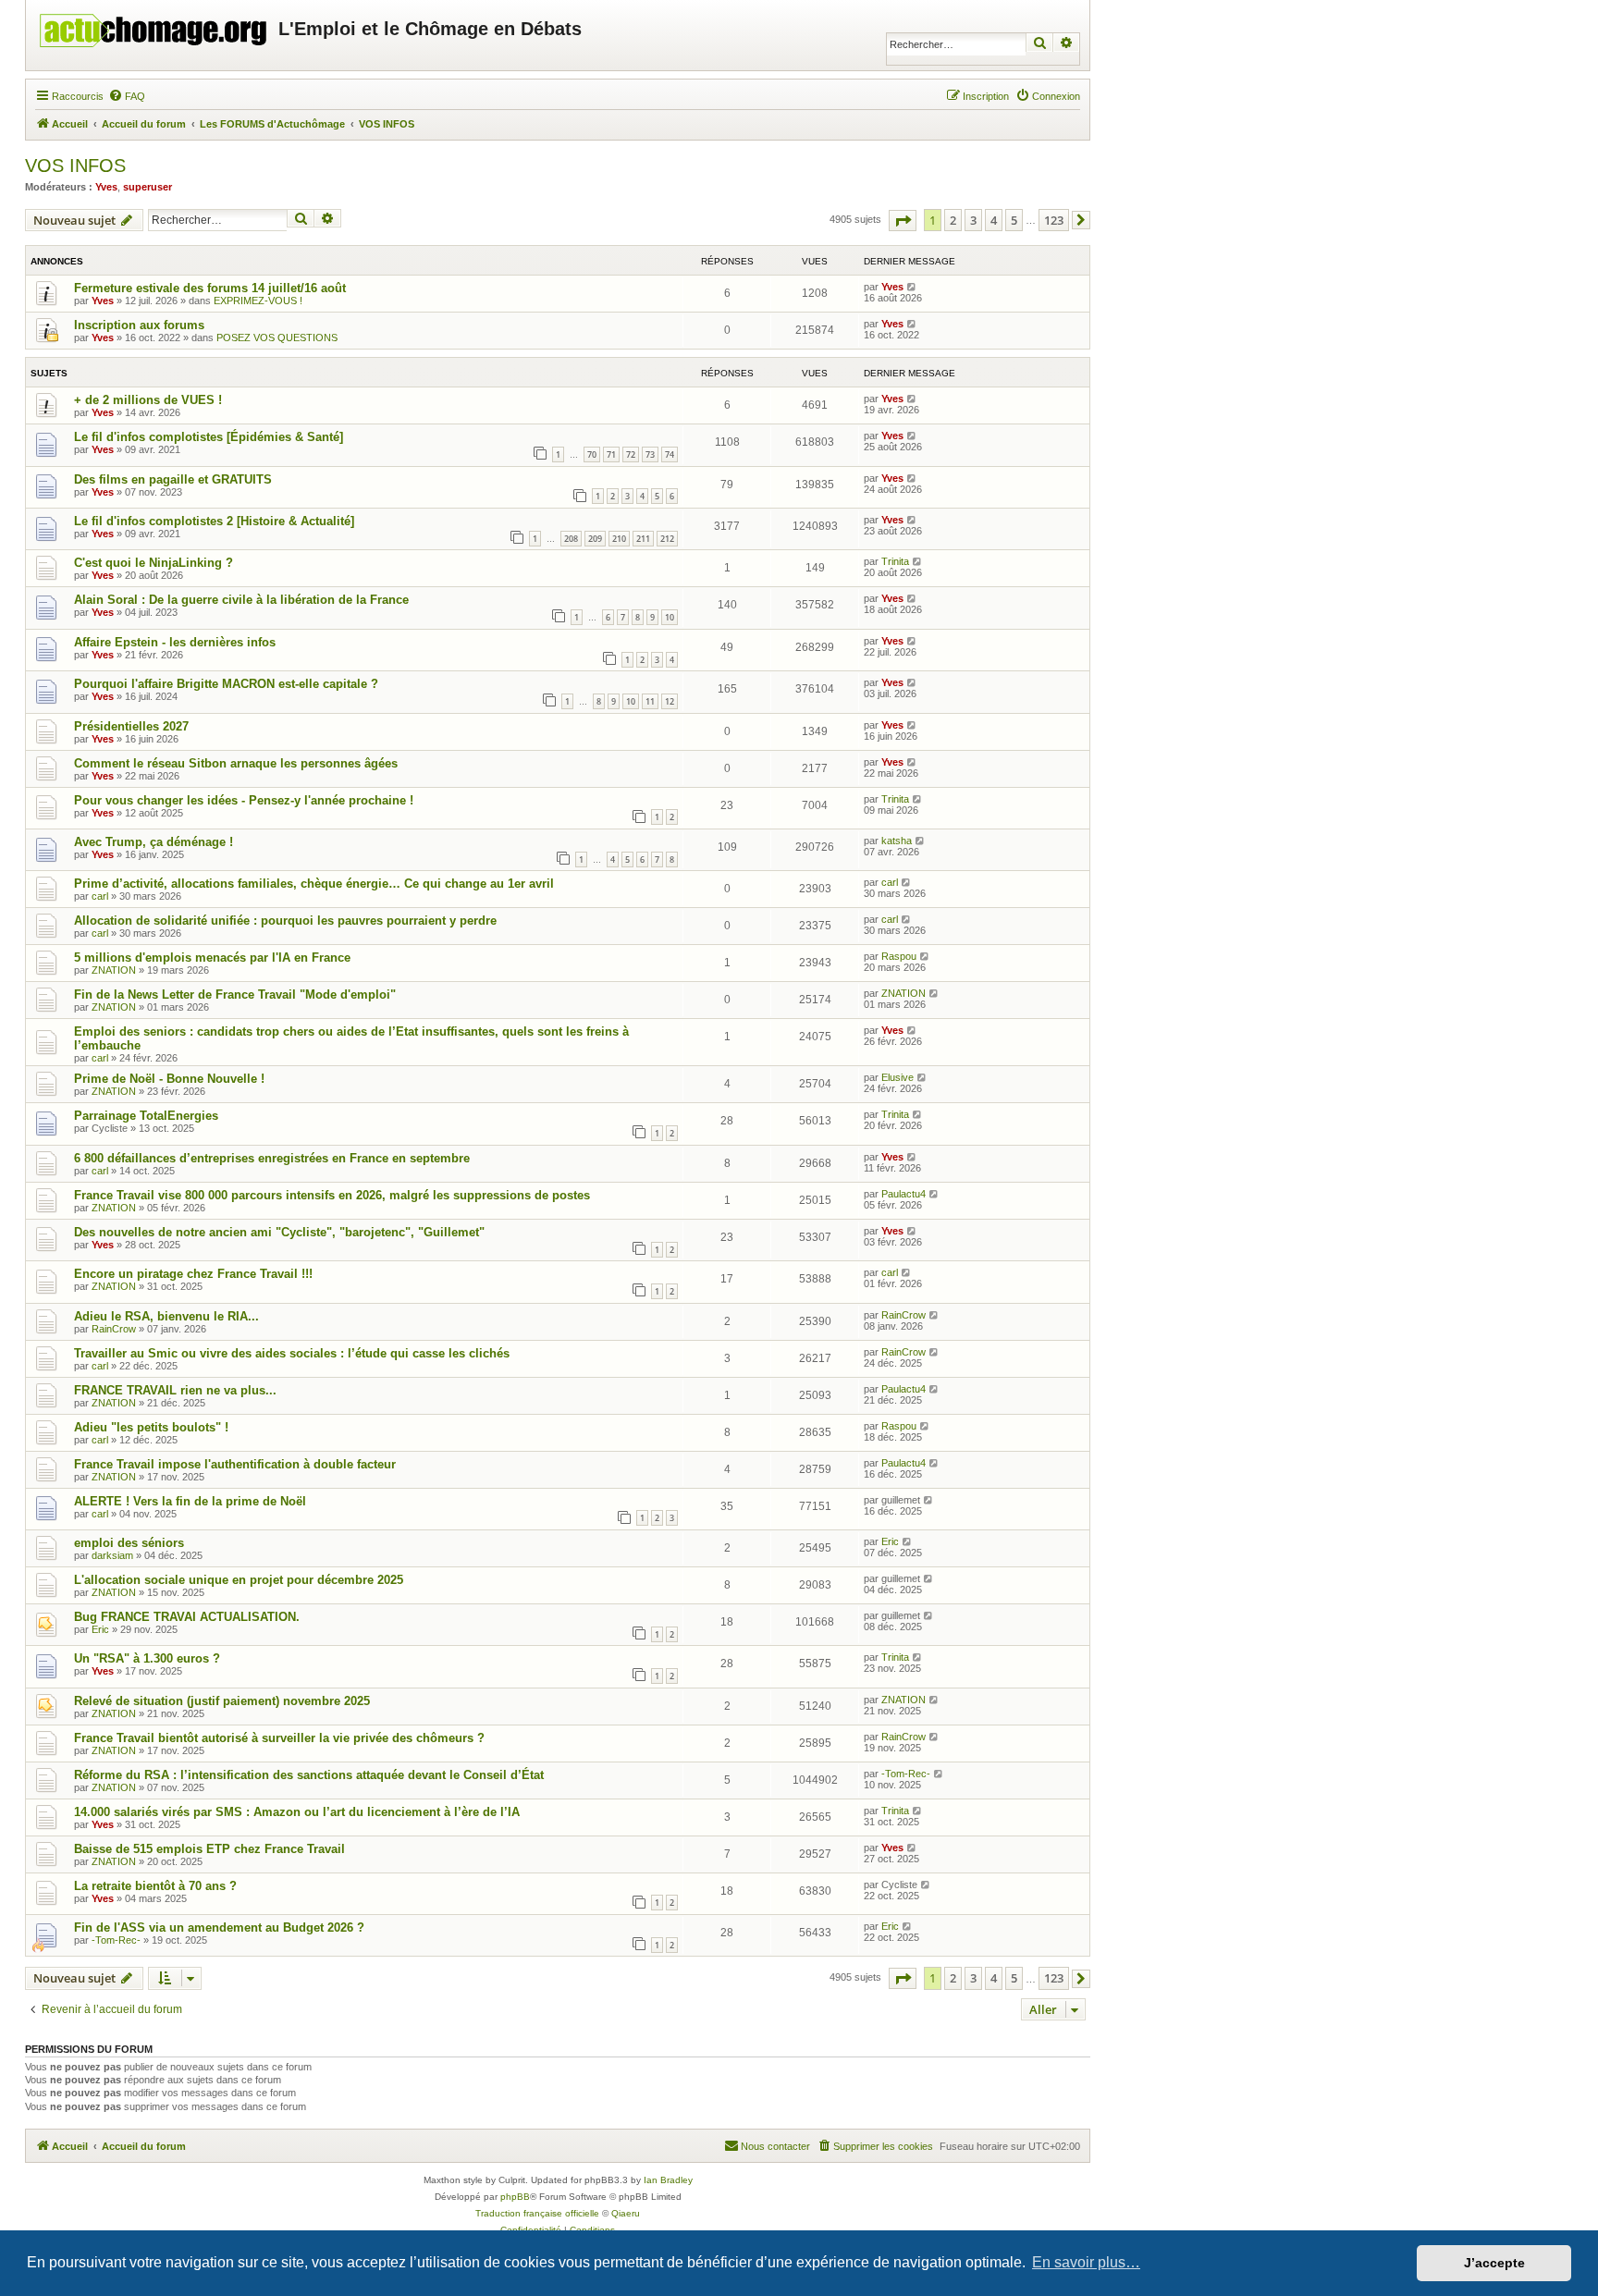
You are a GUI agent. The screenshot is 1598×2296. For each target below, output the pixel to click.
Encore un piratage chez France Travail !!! (193, 1274)
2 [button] (953, 220)
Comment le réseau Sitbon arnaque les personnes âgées (236, 763)
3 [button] (973, 220)
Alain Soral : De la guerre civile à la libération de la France (241, 600)
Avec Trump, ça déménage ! (154, 842)
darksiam (112, 1555)
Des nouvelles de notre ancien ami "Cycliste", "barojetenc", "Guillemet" (279, 1232)
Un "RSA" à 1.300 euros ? (147, 1658)
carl (100, 896)
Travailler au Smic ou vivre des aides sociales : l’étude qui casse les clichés (292, 1353)
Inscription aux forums (139, 325)
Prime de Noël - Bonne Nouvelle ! (169, 1079)
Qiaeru (626, 2213)
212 (667, 539)
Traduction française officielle (537, 2213)
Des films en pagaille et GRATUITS (173, 479)
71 (611, 454)
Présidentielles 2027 (131, 726)
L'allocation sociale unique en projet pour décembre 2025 (239, 1580)
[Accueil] (154, 26)
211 (643, 539)
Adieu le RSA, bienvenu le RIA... (166, 1316)
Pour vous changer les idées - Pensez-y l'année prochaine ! (244, 800)
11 (650, 701)
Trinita (895, 561)
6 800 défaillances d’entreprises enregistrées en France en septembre (272, 1158)
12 (670, 701)
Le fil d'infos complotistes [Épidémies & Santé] (209, 437)
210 (619, 539)
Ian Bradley (668, 2180)
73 (650, 454)
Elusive (897, 1077)
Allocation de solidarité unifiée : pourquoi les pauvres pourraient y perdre (285, 921)
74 (670, 454)
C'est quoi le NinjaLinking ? (154, 563)
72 (631, 454)
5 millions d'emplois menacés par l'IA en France (212, 958)
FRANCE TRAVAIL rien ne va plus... (175, 1390)
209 (595, 539)
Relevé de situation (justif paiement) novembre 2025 (222, 1701)
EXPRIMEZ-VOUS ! (258, 301)
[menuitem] (127, 96)
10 (670, 617)
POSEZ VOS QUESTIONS (277, 338)
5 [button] (1014, 220)
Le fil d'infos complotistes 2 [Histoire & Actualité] (214, 521)
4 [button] (994, 220)
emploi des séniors (129, 1543)
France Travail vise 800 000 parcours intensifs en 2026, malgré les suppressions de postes (332, 1195)
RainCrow (114, 1329)
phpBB (515, 2197)
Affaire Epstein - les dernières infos (175, 642)
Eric (890, 1541)
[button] (903, 221)
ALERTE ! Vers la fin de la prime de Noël (190, 1501)
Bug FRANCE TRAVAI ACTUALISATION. (187, 1617)
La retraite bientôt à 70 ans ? (155, 1886)
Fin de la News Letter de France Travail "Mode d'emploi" (235, 995)
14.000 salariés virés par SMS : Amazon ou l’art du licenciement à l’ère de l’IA (297, 1812)
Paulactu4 (903, 1194)
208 (571, 539)
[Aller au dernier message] (912, 287)
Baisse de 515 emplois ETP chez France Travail (209, 1849)
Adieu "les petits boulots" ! (151, 1427)
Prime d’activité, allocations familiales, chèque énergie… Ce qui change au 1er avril (314, 884)
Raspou (899, 956)
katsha (897, 841)
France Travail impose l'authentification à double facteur (235, 1464)
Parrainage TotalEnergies (146, 1116)
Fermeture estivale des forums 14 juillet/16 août (210, 288)
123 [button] (1054, 220)
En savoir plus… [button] (1086, 2262)
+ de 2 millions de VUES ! (148, 400)
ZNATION (114, 970)
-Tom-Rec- (906, 1774)
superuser (148, 187)
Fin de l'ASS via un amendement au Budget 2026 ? (219, 1928)
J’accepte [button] (1494, 2263)
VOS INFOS (75, 166)
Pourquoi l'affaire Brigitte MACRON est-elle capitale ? (226, 684)
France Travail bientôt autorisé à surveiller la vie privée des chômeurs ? (279, 1738)
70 (592, 454)
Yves (106, 187)
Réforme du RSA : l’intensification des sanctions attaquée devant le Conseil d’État (309, 1775)
